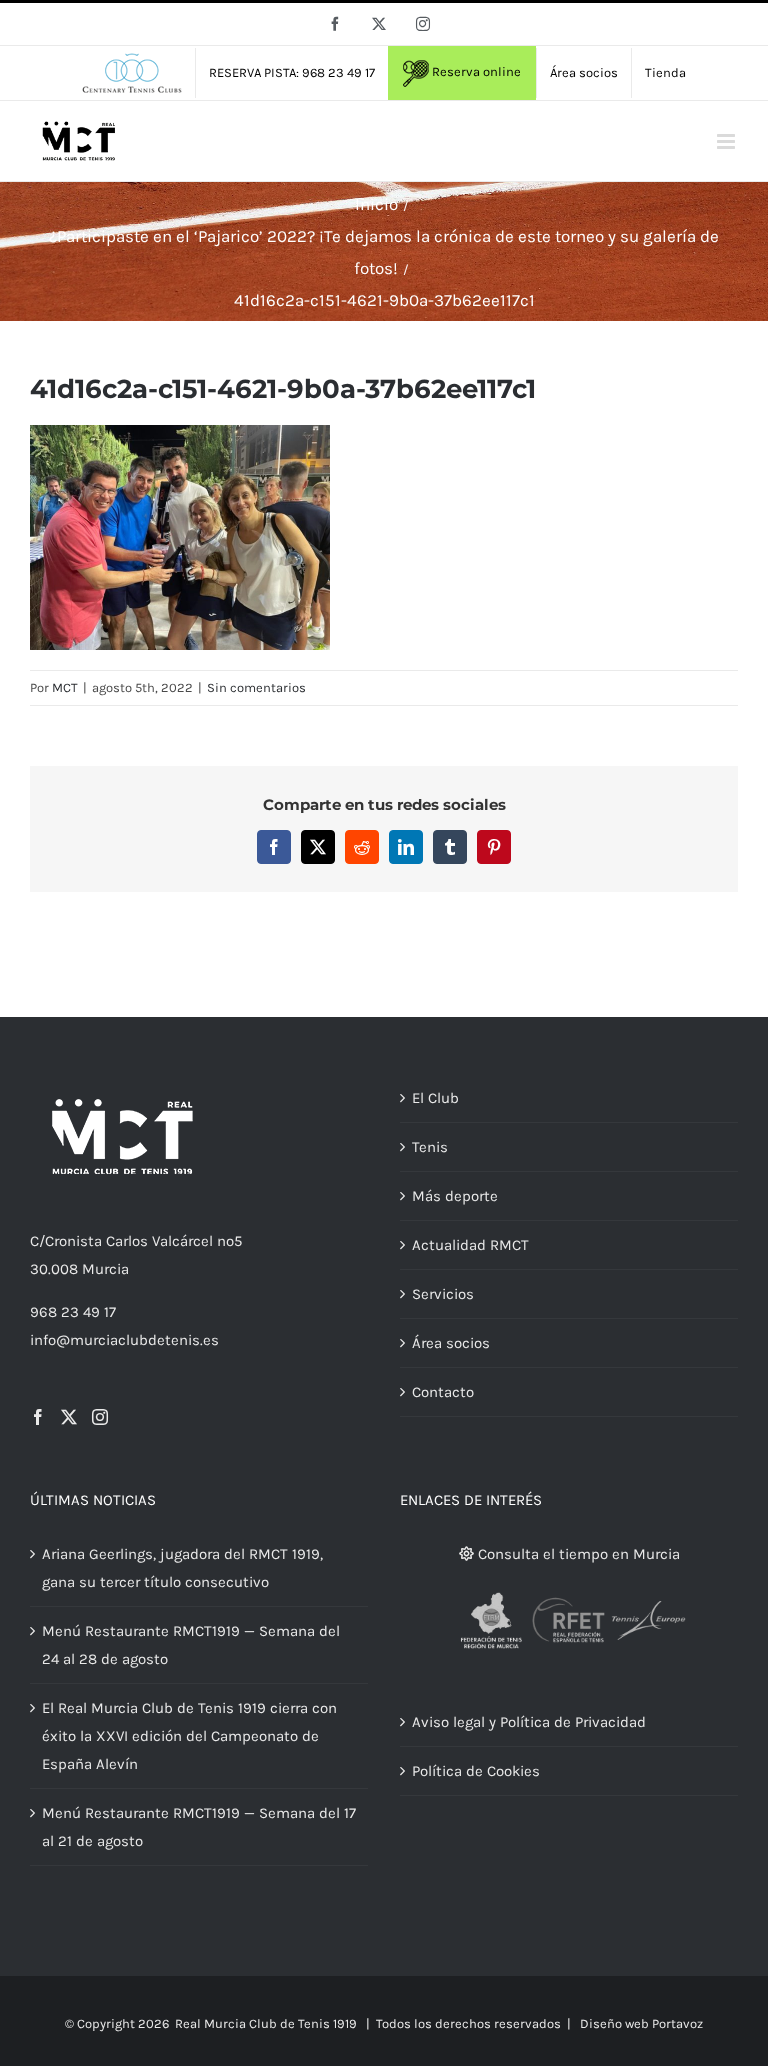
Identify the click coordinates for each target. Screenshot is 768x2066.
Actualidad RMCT (470, 1245)
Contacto (443, 1392)
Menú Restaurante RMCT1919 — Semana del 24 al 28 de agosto (191, 1645)
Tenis (430, 1147)
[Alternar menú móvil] (727, 141)
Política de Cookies (476, 1771)
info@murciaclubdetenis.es (124, 1340)
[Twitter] (69, 1417)
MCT (65, 687)
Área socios (451, 1343)
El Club (435, 1098)
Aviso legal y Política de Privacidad (529, 1722)
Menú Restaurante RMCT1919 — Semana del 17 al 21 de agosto (199, 1827)
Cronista (73, 1241)
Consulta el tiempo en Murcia (577, 1554)
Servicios (443, 1294)
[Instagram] (100, 1417)
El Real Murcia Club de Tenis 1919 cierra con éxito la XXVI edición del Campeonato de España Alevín (189, 1736)
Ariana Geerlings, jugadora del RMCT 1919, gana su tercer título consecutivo (182, 1568)
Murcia (105, 1269)
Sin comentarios (256, 687)
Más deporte (455, 1196)
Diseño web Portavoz (641, 2023)
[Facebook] (38, 1417)
